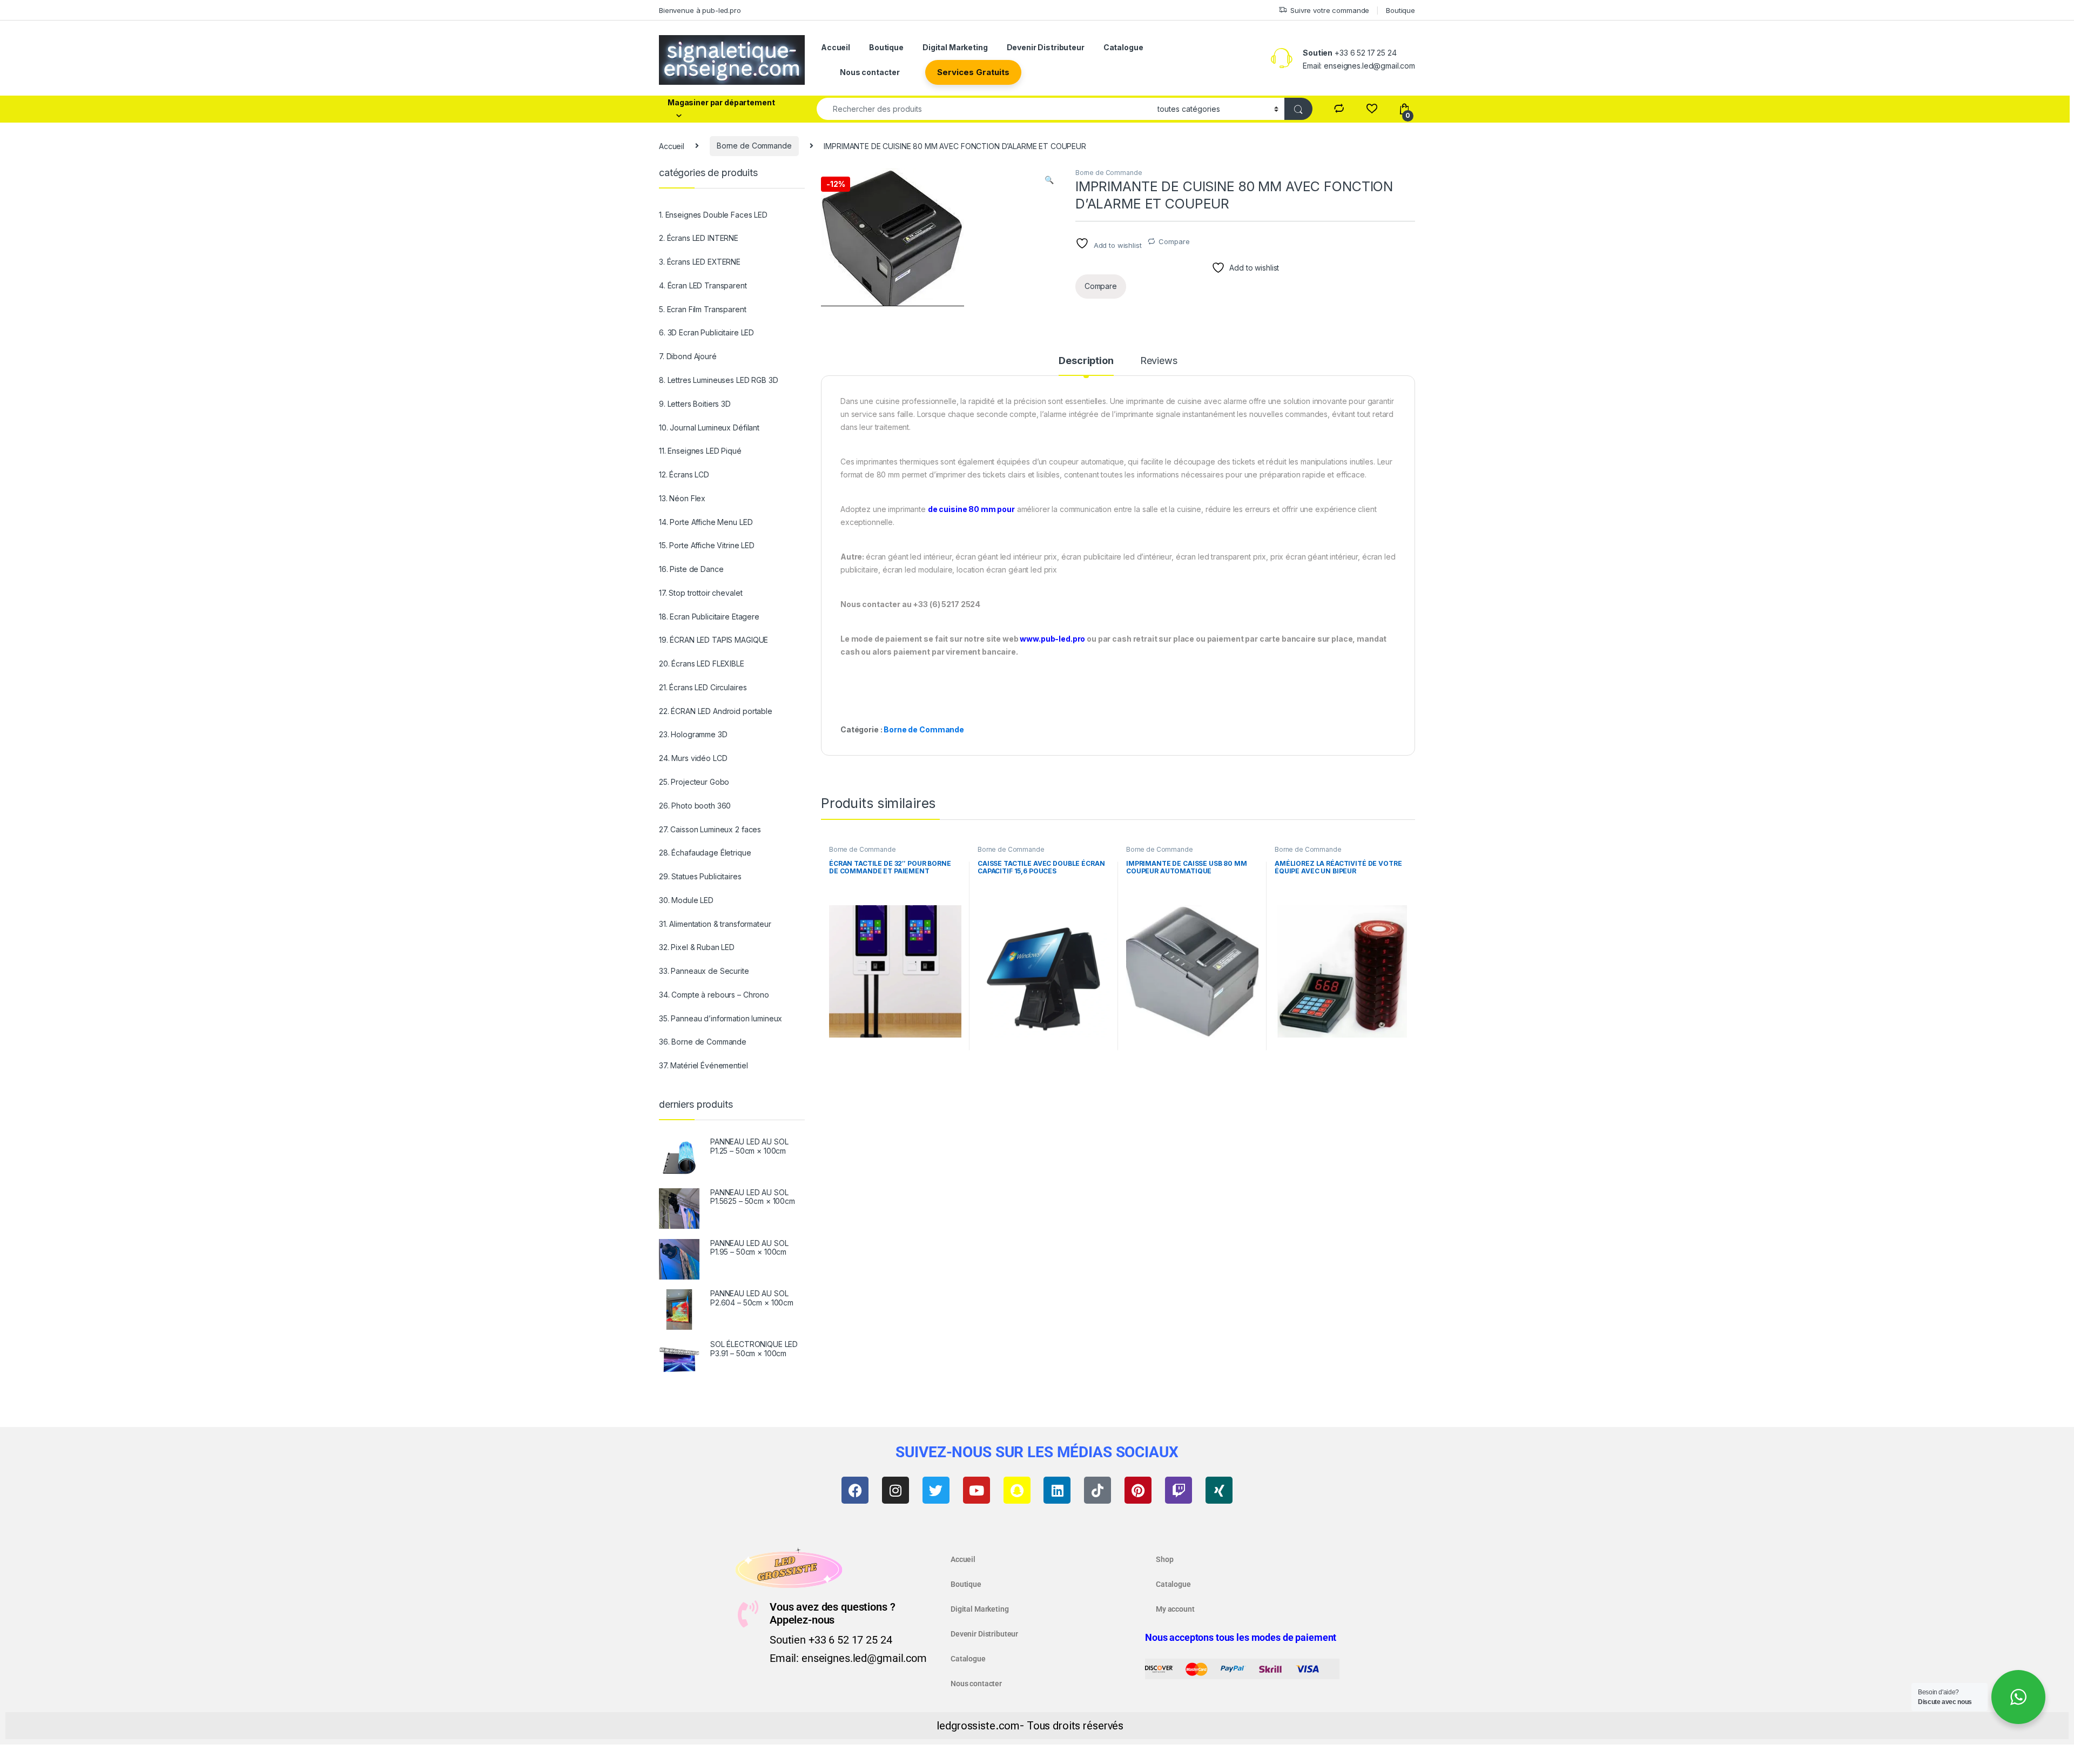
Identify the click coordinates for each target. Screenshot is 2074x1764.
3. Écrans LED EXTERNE (700, 262)
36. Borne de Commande (703, 1042)
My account (1175, 1609)
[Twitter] (936, 1490)
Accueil (836, 47)
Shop (1164, 1559)
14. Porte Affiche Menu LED (706, 522)
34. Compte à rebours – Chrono (714, 995)
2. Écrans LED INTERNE (699, 238)
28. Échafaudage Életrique (705, 853)
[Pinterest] (1138, 1490)
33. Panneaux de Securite (704, 971)
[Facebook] (855, 1490)
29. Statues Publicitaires (700, 876)
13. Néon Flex (682, 498)
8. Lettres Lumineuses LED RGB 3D (719, 380)
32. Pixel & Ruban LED (697, 947)
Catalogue (1123, 47)
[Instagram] (895, 1490)
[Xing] (1219, 1490)
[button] (1049, 180)
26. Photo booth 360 (695, 806)
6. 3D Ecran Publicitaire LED (706, 332)
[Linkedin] (1057, 1490)
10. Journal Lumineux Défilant (709, 427)
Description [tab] (1086, 361)
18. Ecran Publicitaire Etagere (709, 617)
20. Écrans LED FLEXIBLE (702, 664)
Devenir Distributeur (1046, 47)
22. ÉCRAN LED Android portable (716, 711)
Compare (1174, 241)
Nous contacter (870, 72)
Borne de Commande (754, 146)
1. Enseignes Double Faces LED (713, 215)
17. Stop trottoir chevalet (701, 593)
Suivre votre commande (1330, 10)
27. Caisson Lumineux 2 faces (710, 829)
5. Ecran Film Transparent (703, 309)
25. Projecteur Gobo (694, 782)
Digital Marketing (955, 47)
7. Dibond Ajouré (688, 356)
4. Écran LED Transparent (703, 285)
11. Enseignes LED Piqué (700, 451)
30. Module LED (686, 900)
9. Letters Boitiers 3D (695, 404)
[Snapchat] (1017, 1490)
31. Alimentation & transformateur (715, 924)
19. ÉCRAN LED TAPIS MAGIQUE (713, 640)
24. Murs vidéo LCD (693, 758)
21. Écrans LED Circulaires (703, 687)
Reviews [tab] (1159, 361)
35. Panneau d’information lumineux (720, 1018)
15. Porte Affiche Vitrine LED (707, 545)
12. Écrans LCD (684, 474)
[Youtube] (977, 1490)
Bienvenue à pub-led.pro (700, 10)
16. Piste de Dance (691, 569)
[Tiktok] (1097, 1490)
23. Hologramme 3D (693, 734)
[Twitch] (1179, 1490)
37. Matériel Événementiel (703, 1065)
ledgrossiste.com (978, 1726)
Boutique (1400, 10)
